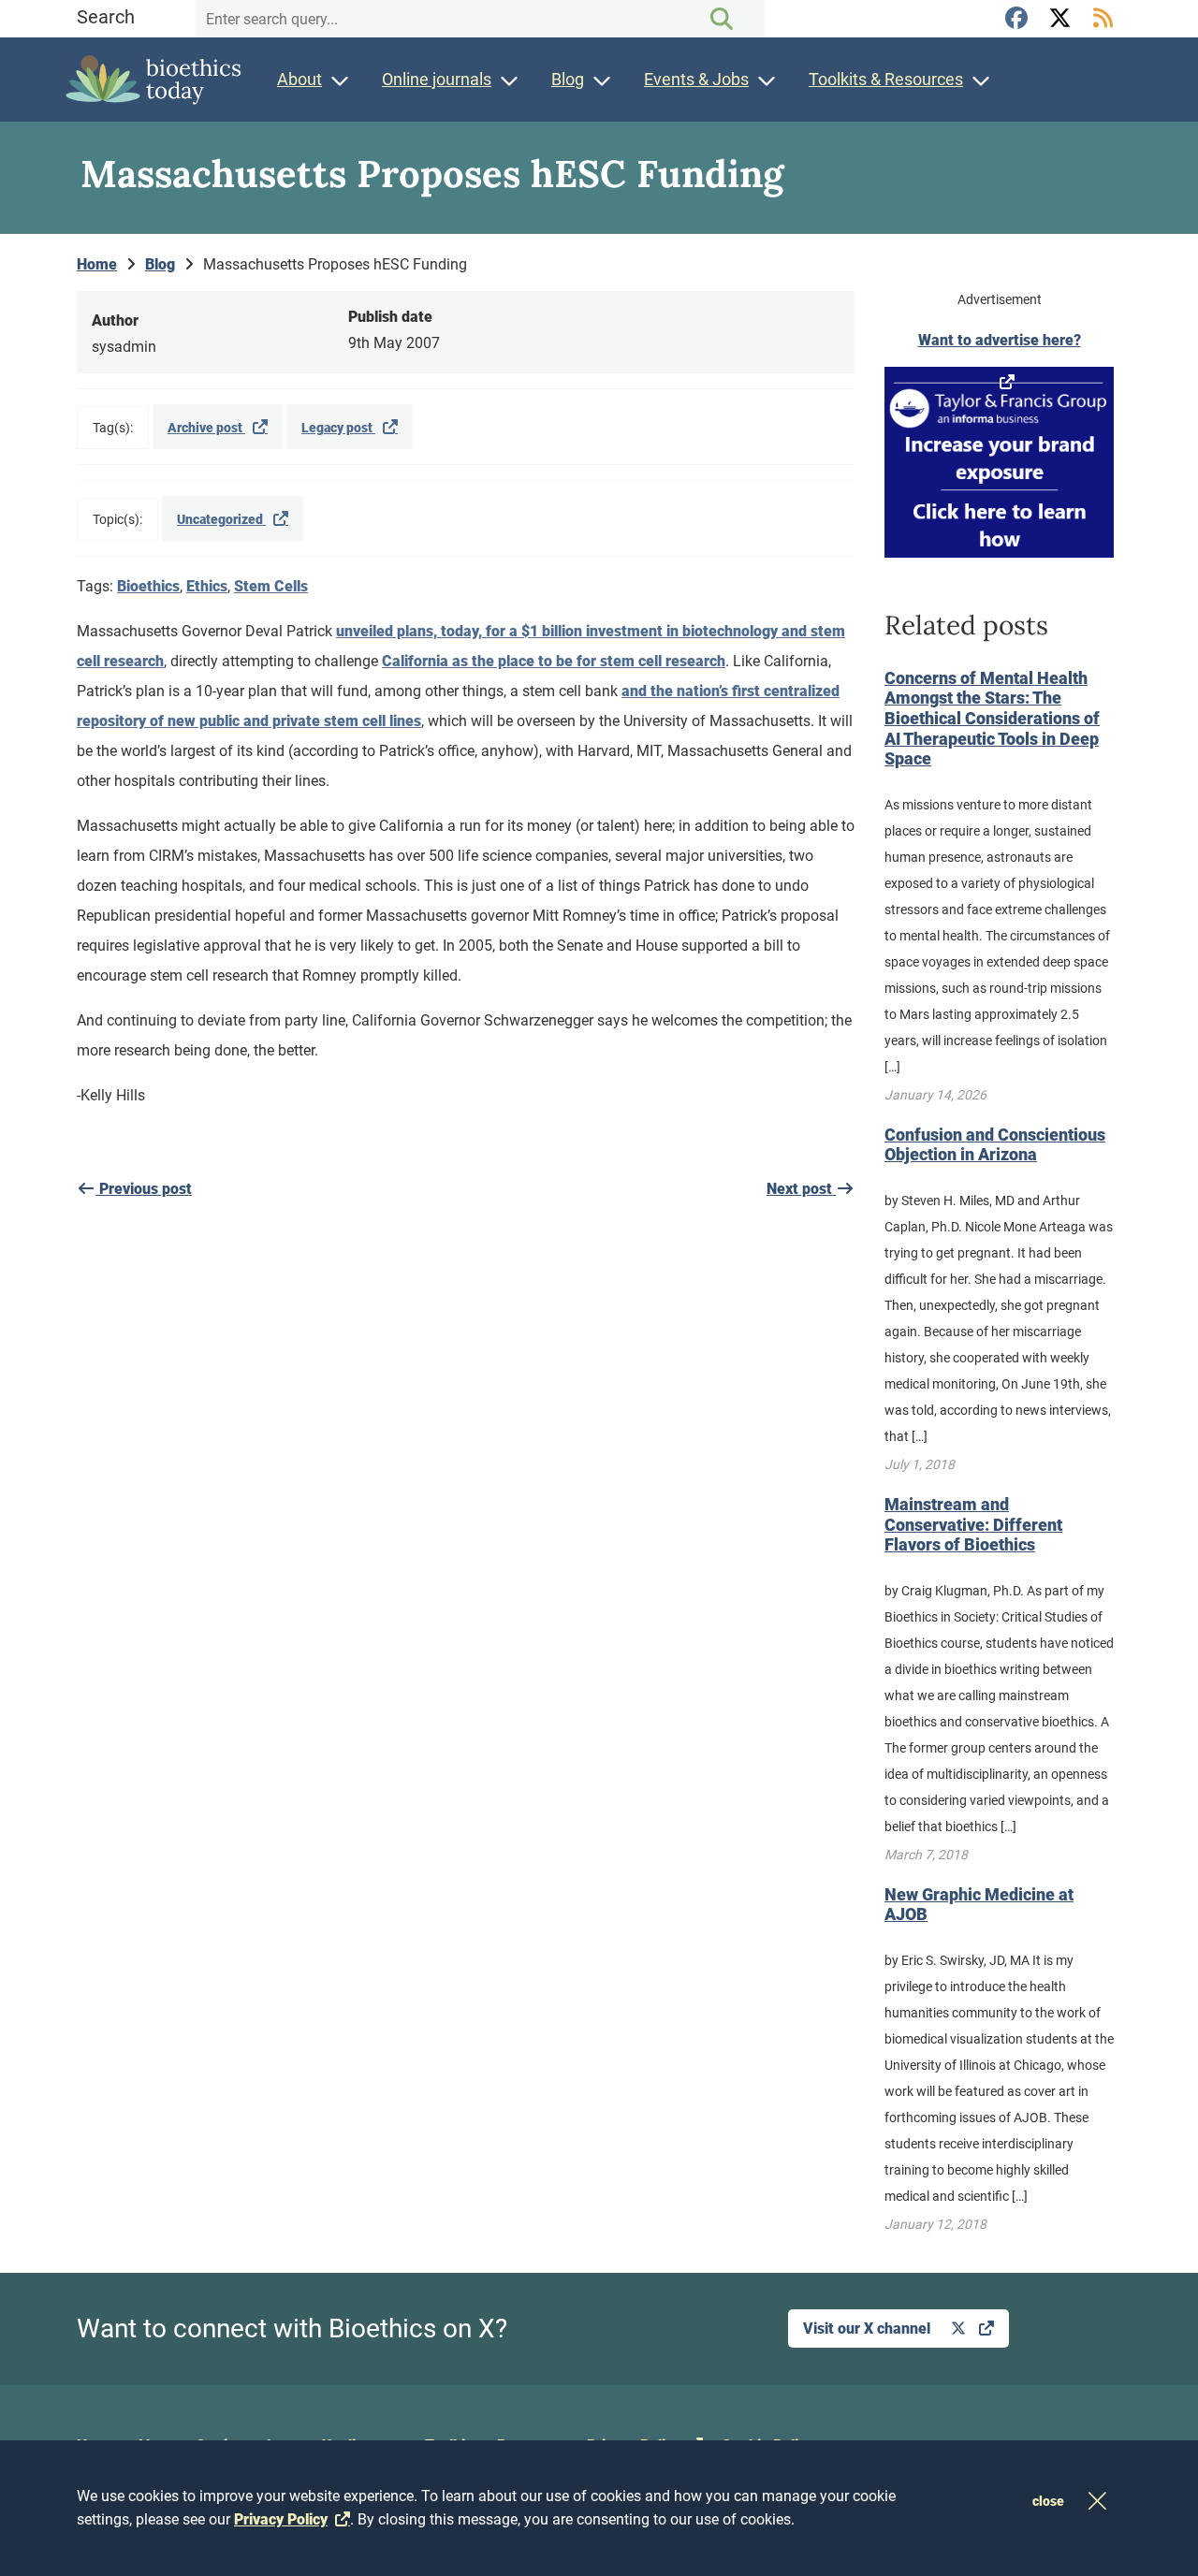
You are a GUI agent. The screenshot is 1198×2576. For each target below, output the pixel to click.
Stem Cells (271, 586)
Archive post (206, 428)
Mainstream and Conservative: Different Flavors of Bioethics (973, 1524)
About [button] (299, 79)
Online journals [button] (437, 79)
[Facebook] (1019, 19)
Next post (801, 1189)
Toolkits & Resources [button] (886, 79)
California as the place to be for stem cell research (554, 661)
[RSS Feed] (1103, 19)
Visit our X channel (869, 2329)
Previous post (144, 1189)
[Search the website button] (722, 19)
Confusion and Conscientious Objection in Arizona (995, 1145)
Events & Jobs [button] (696, 79)
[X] (1062, 19)
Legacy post (338, 428)
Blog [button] (568, 79)
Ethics (207, 586)
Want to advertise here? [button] (1000, 340)
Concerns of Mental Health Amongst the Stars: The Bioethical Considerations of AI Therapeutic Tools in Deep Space (992, 718)
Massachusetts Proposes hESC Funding (335, 264)
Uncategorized (221, 519)
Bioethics (148, 586)
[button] (999, 462)
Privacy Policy (281, 2519)
